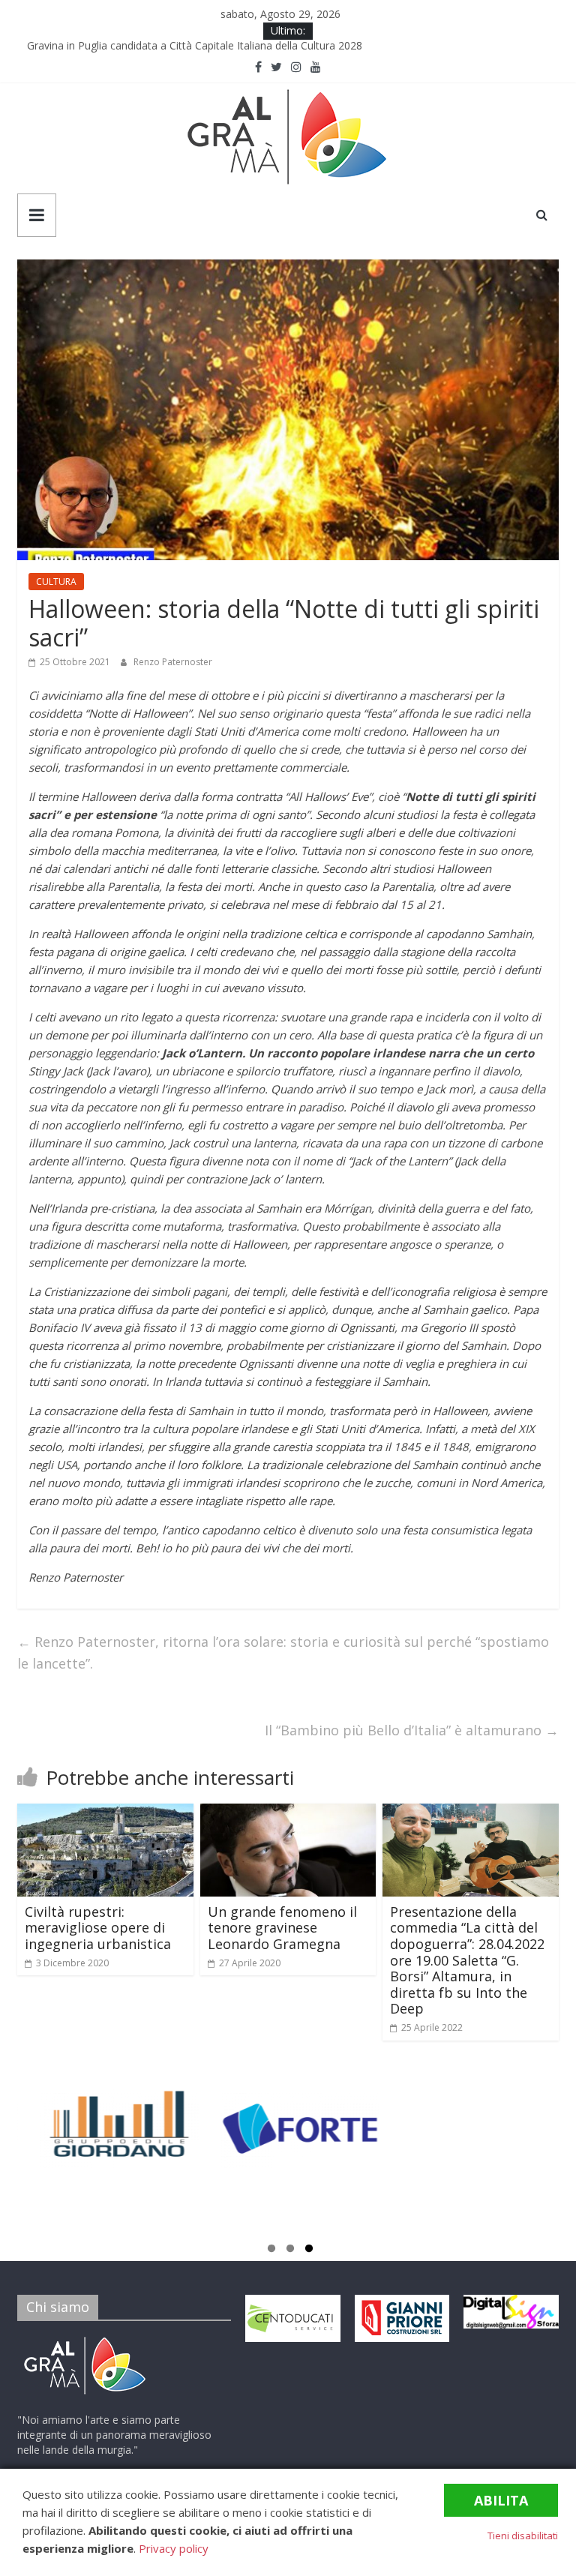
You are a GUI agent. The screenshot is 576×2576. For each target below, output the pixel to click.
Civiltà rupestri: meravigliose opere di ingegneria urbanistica (98, 1928)
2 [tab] (290, 2251)
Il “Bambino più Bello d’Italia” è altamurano (412, 1730)
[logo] (85, 2339)
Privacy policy (174, 2548)
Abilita (501, 2500)
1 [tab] (271, 2251)
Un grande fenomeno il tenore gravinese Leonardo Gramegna (282, 1928)
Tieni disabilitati (523, 2536)
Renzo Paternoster (173, 662)
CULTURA (56, 582)
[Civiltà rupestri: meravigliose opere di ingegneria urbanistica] (105, 1813)
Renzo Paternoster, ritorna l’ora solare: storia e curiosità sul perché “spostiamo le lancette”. (283, 1652)
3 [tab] (309, 2251)
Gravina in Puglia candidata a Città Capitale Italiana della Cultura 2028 (199, 48)
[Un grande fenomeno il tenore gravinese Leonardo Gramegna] (288, 1813)
